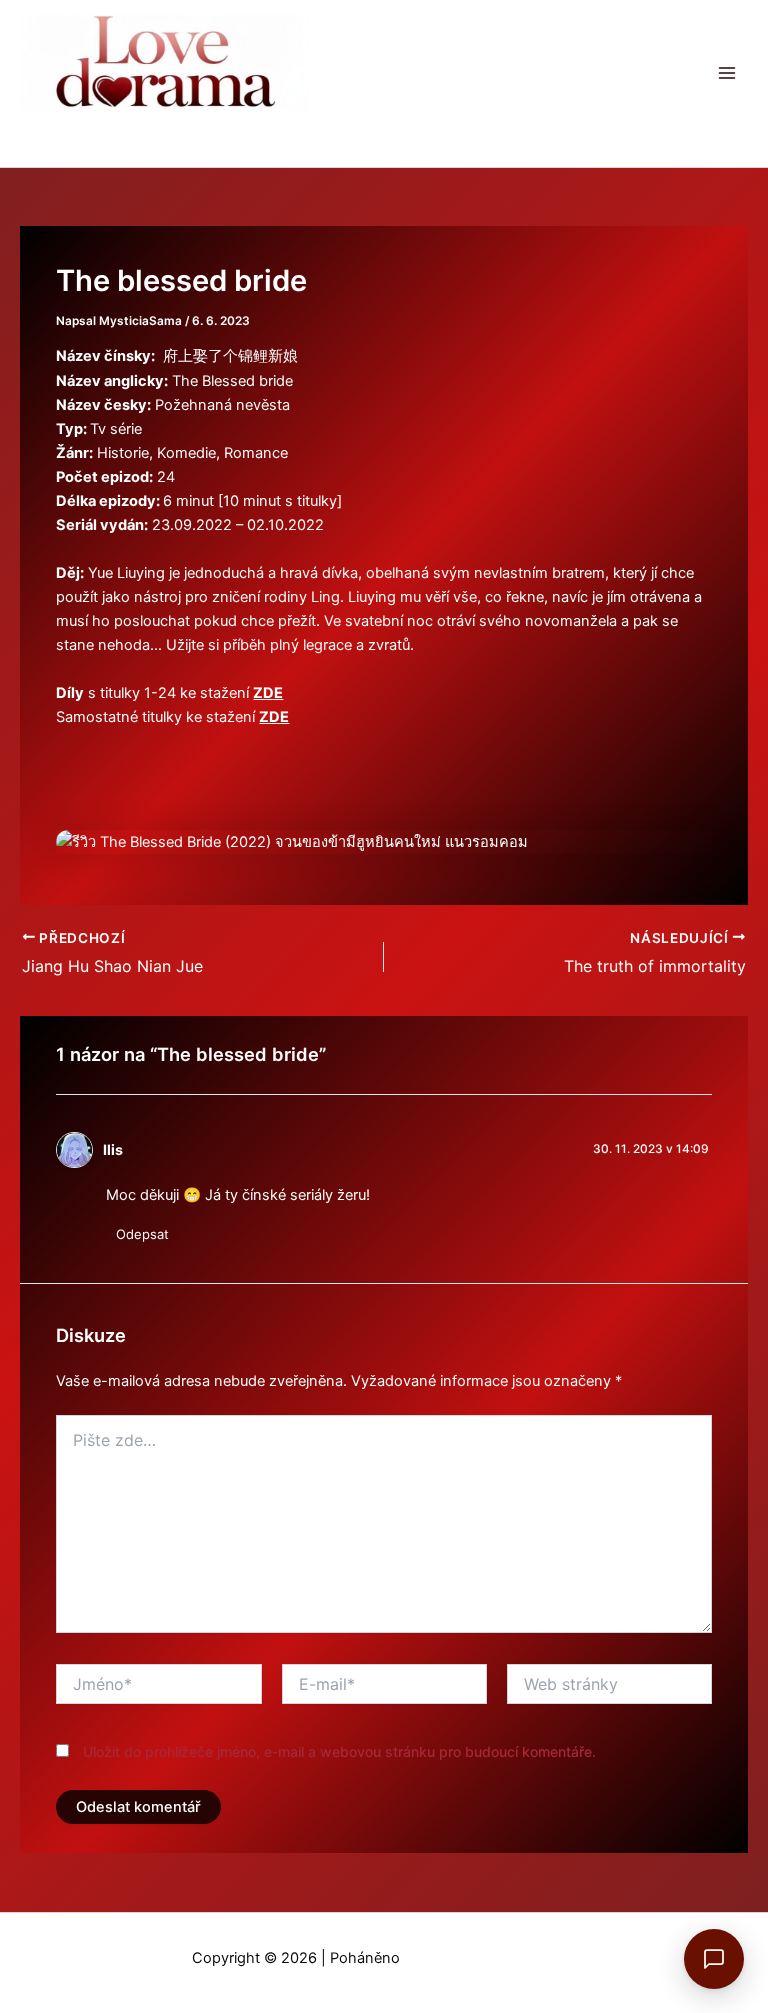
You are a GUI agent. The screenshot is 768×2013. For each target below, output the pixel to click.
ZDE (268, 693)
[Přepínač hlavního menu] (727, 73)
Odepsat (142, 1234)
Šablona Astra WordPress (490, 1958)
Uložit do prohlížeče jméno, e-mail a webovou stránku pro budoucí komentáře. (339, 1751)
